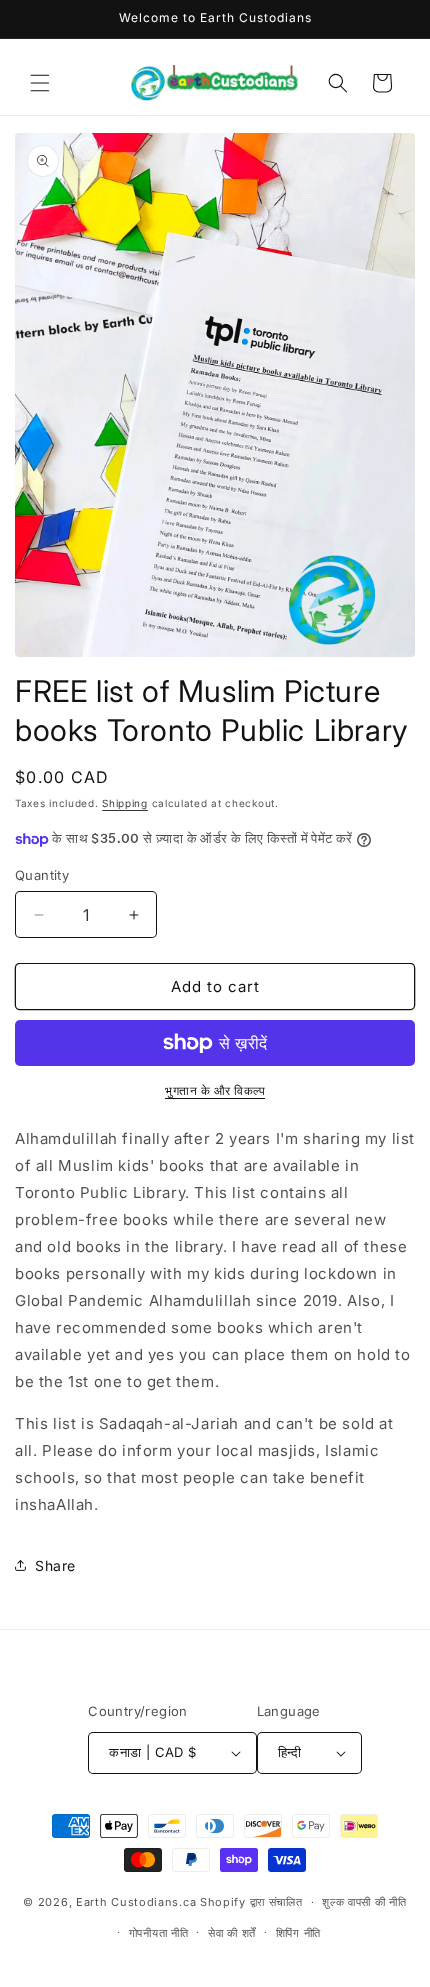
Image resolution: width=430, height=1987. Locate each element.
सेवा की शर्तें (232, 1933)
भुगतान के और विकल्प (215, 1090)
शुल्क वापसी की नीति (364, 1902)
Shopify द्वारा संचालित (251, 1902)
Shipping (125, 803)
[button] (40, 83)
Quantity (42, 875)
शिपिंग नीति (298, 1933)
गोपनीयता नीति (159, 1933)
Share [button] (55, 1565)
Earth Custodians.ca (136, 1902)
